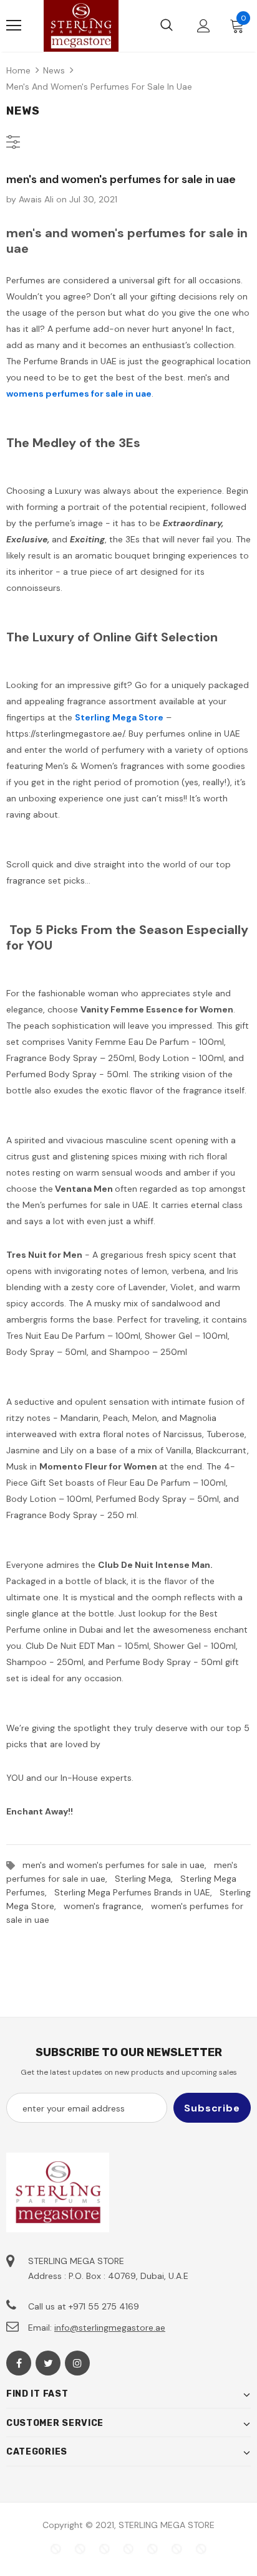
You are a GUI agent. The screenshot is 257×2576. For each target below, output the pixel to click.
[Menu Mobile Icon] (14, 26)
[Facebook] (19, 2363)
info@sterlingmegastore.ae (110, 2328)
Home (18, 70)
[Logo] (81, 26)
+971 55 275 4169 (104, 2306)
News (54, 70)
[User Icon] (204, 26)
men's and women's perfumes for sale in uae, (118, 1865)
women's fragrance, (107, 1906)
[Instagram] (77, 2363)
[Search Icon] (167, 26)
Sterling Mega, (148, 1879)
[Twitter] (48, 2363)
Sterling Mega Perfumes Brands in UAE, (137, 1892)
